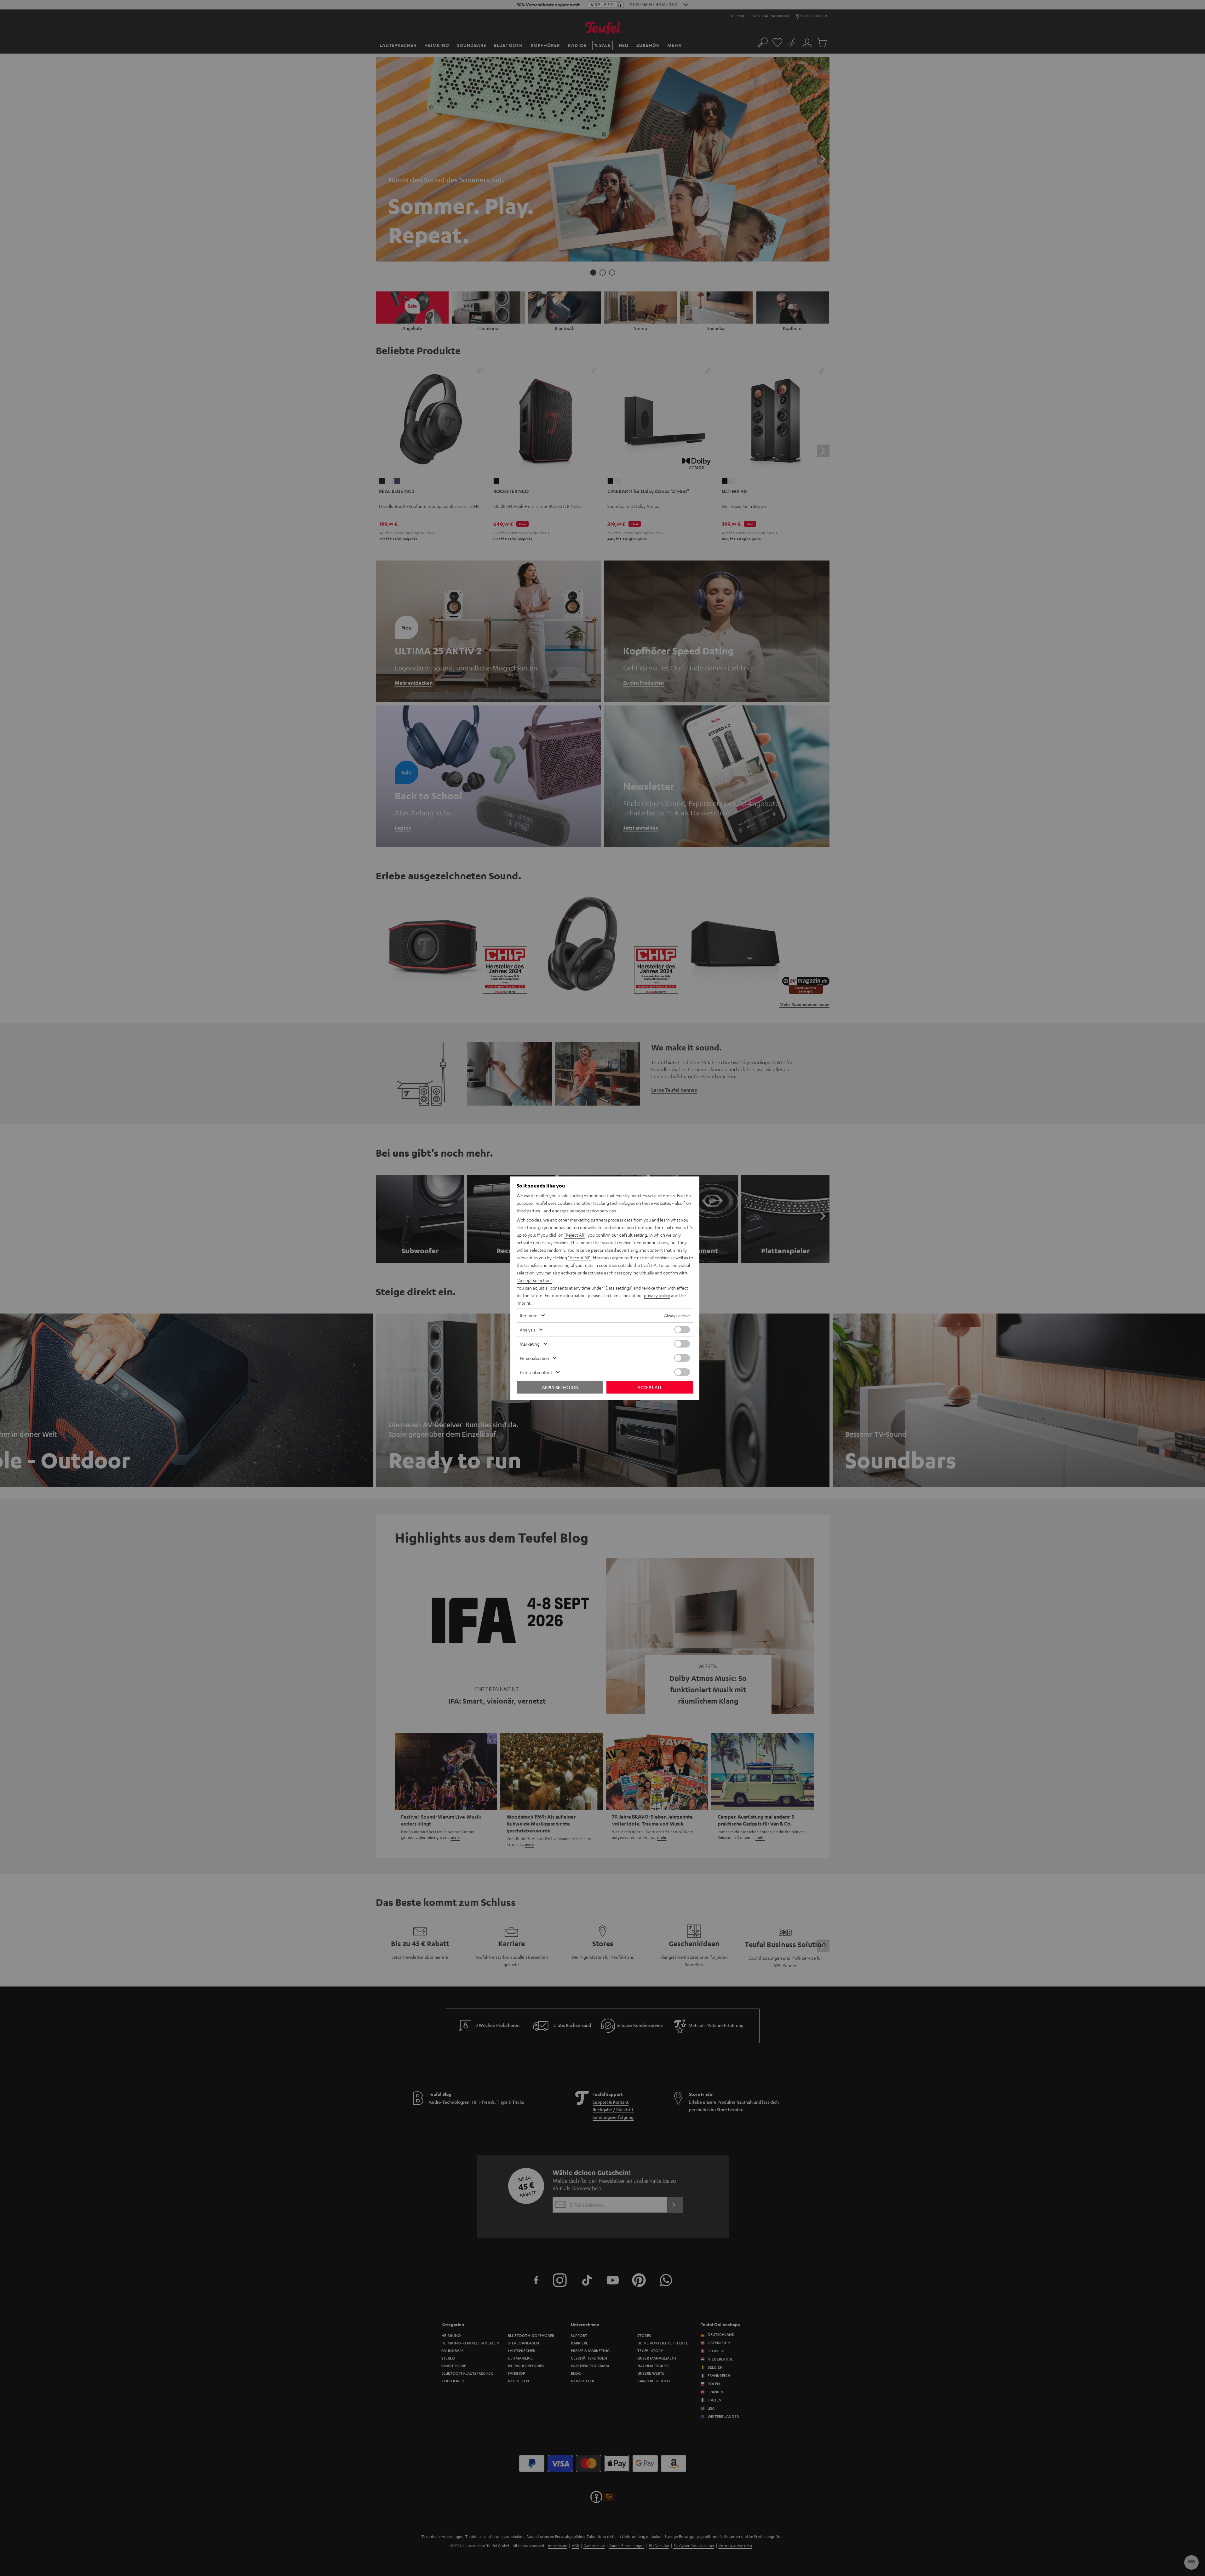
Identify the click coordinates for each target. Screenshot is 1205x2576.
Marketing (530, 1344)
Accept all (650, 1387)
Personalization (534, 1358)
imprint (524, 1303)
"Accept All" (579, 1257)
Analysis (528, 1330)
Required (529, 1315)
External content (536, 1372)
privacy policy (657, 1295)
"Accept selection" (534, 1280)
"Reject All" (575, 1235)
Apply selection (560, 1387)
